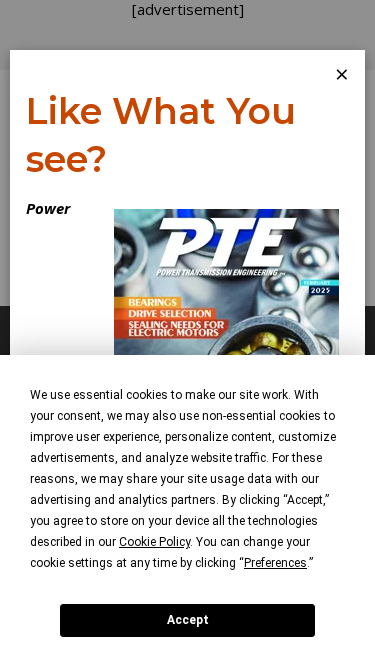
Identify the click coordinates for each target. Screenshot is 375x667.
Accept (188, 620)
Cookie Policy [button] (154, 542)
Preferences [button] (275, 563)
